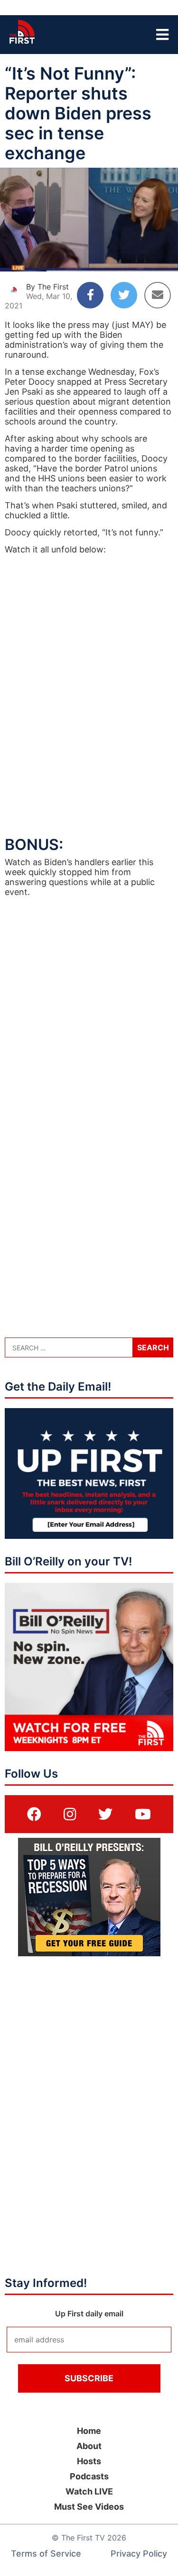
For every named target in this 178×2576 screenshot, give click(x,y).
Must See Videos (89, 2507)
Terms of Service (46, 2553)
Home (89, 2431)
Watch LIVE (89, 2491)
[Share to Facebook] (90, 295)
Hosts (89, 2461)
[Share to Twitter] (124, 295)
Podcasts (89, 2476)
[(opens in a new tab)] (34, 1814)
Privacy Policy (139, 2553)
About (89, 2446)
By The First (47, 287)
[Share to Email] (158, 295)
